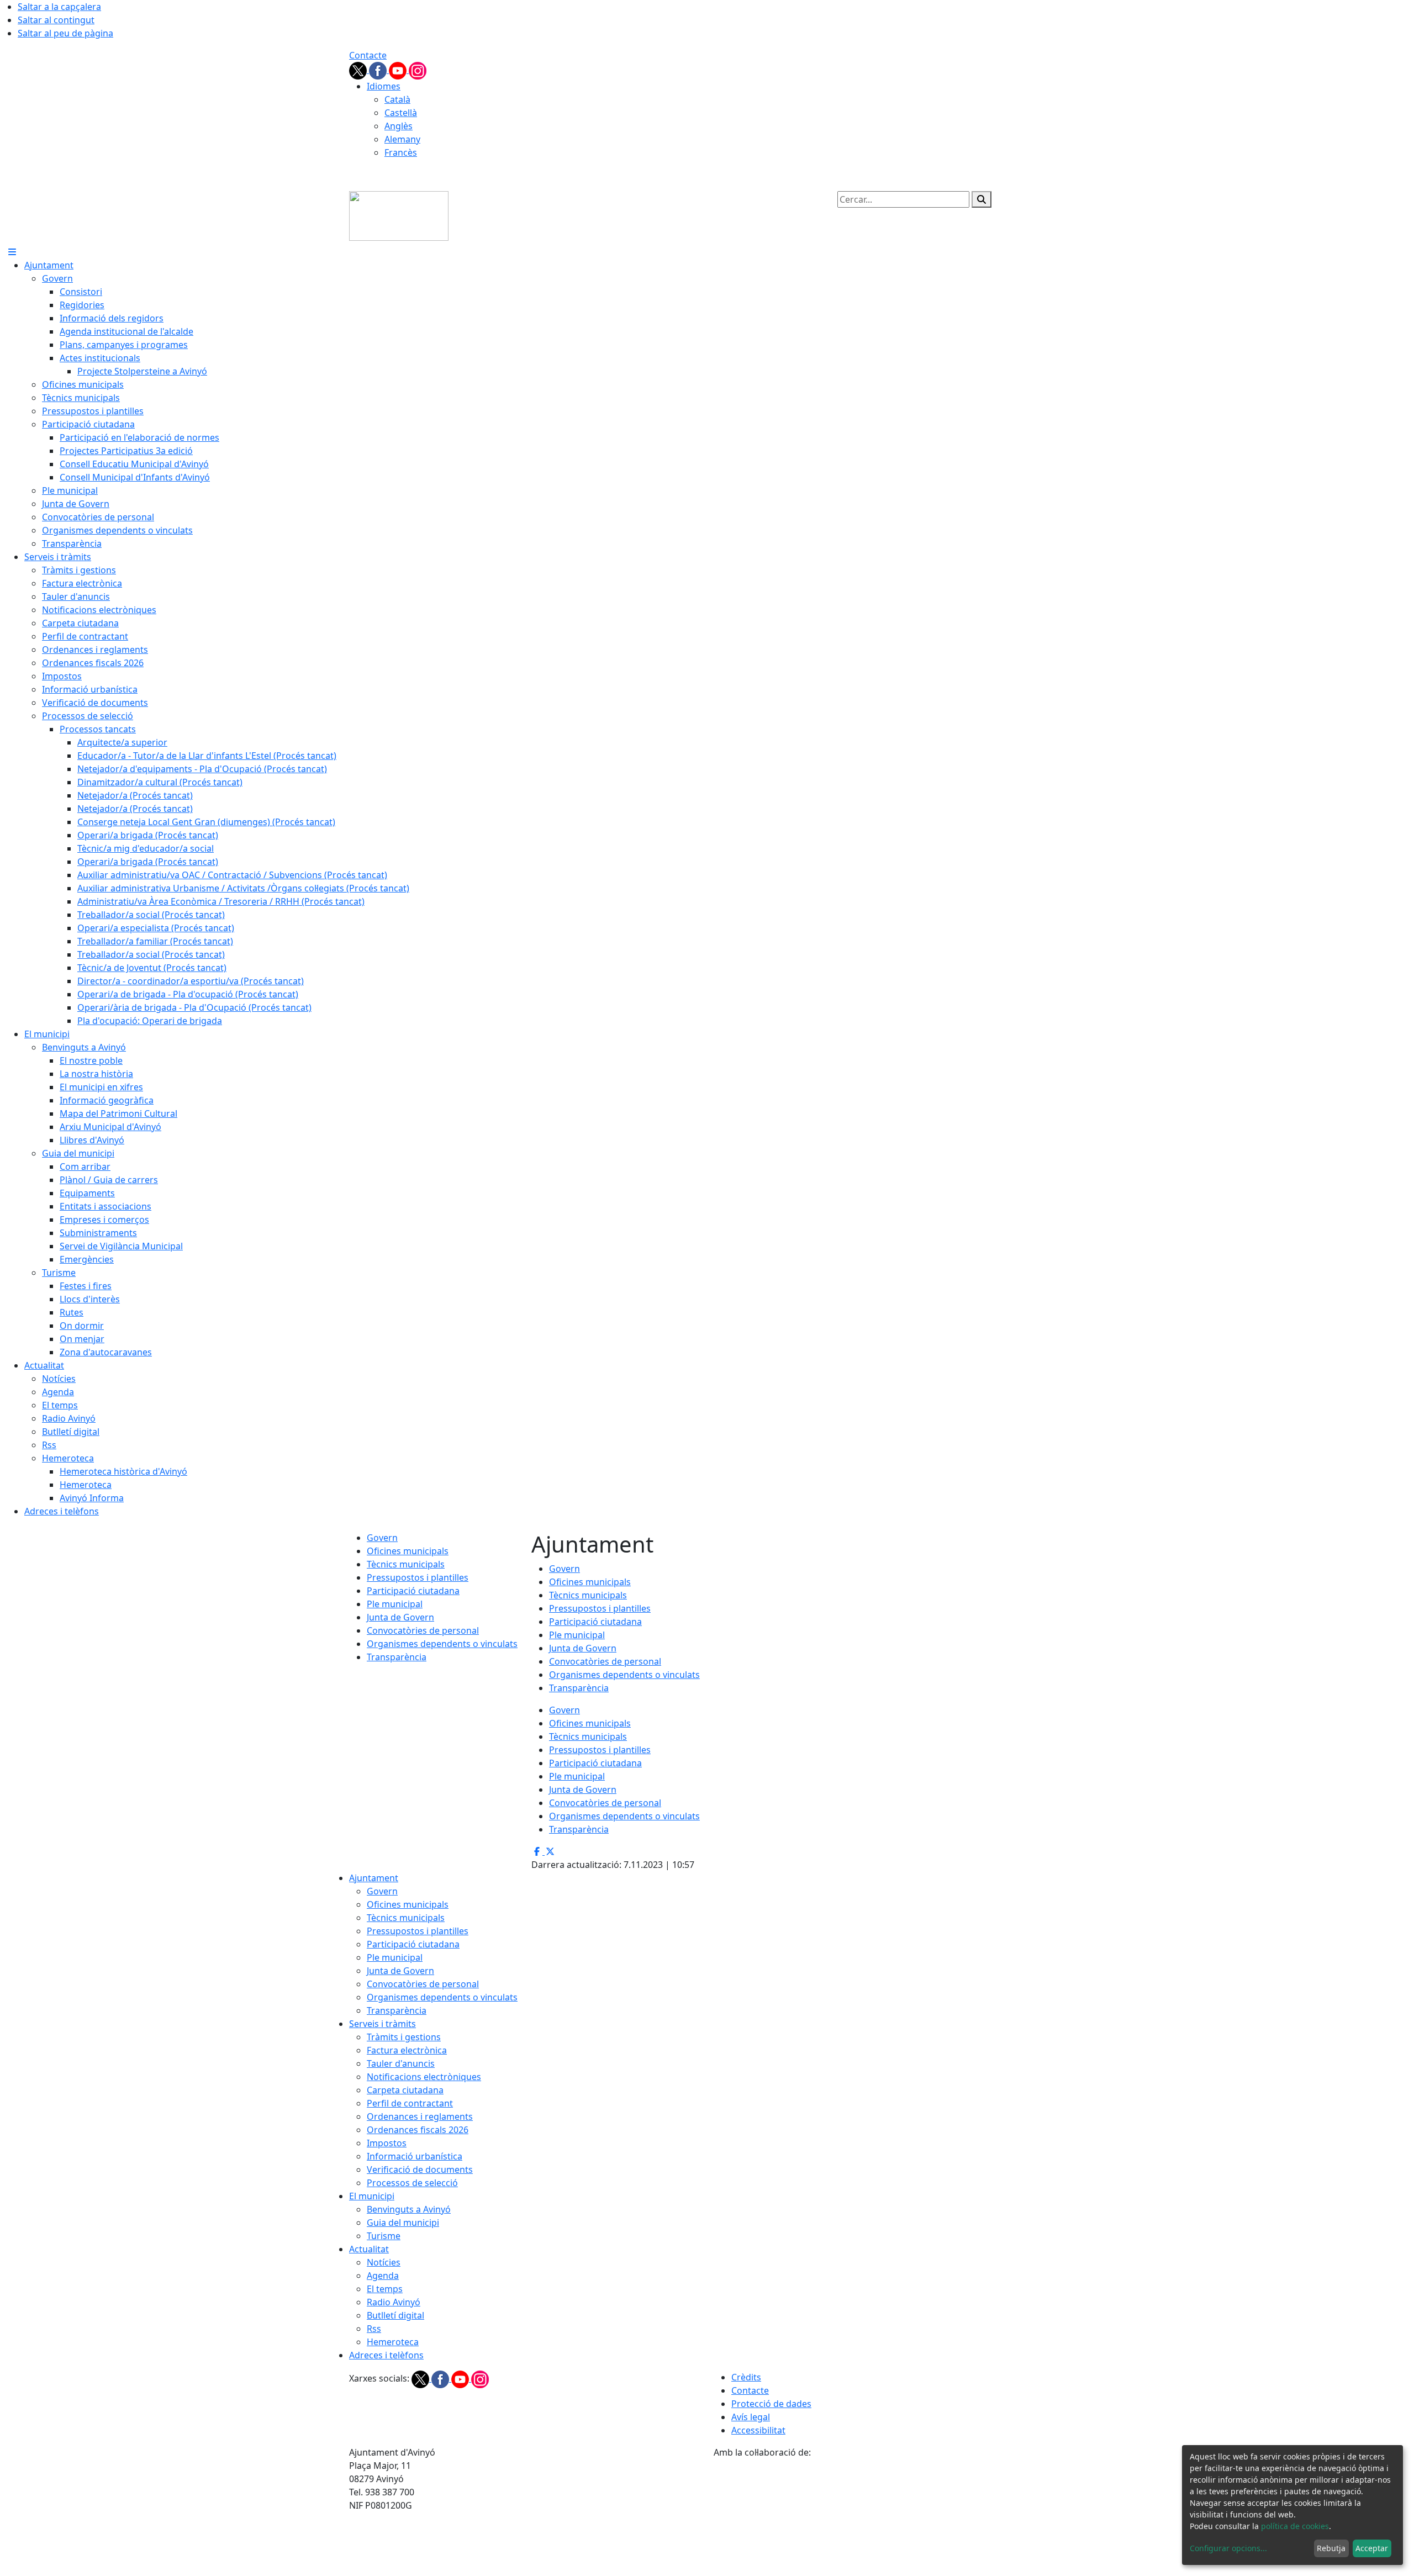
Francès (401, 152)
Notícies (384, 2262)
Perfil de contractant (410, 2103)
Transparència (397, 1657)
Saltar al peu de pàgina (65, 33)
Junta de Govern (400, 1617)
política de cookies (1295, 2526)
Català (397, 99)
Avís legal (751, 2417)
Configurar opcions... (1228, 2548)
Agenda (383, 2276)
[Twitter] (359, 70)
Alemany (402, 139)
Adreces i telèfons (386, 2355)
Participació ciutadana (413, 1591)
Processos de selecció (412, 2183)
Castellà (401, 113)
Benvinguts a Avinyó (409, 2209)
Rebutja (1331, 2548)
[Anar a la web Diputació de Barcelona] (889, 2516)
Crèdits (746, 2377)
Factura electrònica (407, 2050)
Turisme (384, 2236)
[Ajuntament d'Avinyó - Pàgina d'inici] (399, 215)
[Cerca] (982, 199)
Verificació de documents (420, 2169)
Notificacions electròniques (424, 2077)
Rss (374, 2329)
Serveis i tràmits (382, 2024)
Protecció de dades (771, 2404)
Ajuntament (374, 1878)
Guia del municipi (403, 2223)
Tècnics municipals (406, 1564)
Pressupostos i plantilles (418, 1577)
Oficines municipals (408, 1551)
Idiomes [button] (384, 86)
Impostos (387, 2143)
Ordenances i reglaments (420, 2116)
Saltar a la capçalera (59, 7)
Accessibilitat (758, 2430)
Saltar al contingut (56, 20)
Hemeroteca (393, 2342)
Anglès (399, 126)
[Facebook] (379, 70)
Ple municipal (395, 1604)
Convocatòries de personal (423, 1630)
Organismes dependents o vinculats (442, 1644)
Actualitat (369, 2249)
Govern (382, 1538)
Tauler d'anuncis (401, 2063)
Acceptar (1372, 2548)
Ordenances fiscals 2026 (418, 2130)
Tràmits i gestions (404, 2037)
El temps (385, 2289)
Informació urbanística (415, 2156)
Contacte (368, 55)
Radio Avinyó (394, 2302)
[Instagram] (418, 70)
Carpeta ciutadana (405, 2090)
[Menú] (12, 252)
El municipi (372, 2196)
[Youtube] (399, 70)
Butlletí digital (395, 2315)
